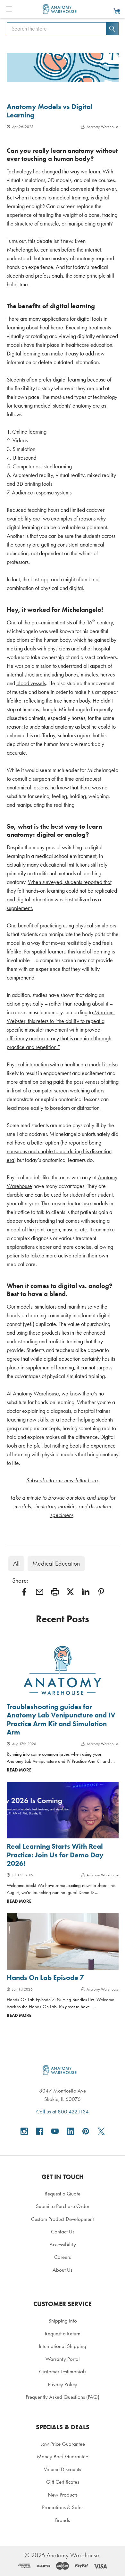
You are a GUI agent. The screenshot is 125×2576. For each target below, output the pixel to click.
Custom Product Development (63, 2219)
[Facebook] (24, 1592)
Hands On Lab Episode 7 (45, 1978)
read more (19, 1770)
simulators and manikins (61, 1307)
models (25, 1307)
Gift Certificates (63, 2482)
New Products (63, 2495)
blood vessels (31, 683)
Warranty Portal (63, 2359)
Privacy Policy (63, 2384)
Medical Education (56, 1564)
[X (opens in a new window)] (101, 2131)
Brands (63, 2520)
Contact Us (63, 2231)
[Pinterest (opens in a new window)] (101, 1592)
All (16, 1564)
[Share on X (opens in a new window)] (70, 1592)
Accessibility (63, 2244)
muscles (89, 675)
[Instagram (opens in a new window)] (24, 2131)
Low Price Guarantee (63, 2444)
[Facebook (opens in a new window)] (40, 2131)
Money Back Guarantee (63, 2456)
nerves (108, 675)
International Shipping (63, 2346)
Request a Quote (63, 2194)
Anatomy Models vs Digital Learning (50, 111)
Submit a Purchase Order (63, 2206)
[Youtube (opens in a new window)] (55, 2131)
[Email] (40, 1592)
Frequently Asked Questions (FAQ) (63, 2397)
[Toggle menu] (9, 9)
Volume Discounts (63, 2469)
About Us (63, 2270)
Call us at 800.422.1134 (63, 2111)
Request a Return (63, 2333)
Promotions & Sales (63, 2507)
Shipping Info (63, 2321)
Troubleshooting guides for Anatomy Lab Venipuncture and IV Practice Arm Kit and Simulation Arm (61, 1719)
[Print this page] (55, 1592)
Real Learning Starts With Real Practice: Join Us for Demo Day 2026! (55, 1855)
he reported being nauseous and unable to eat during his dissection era (59, 1151)
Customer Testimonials (63, 2371)
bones (72, 675)
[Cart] (117, 11)
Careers (63, 2257)
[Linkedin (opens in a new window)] (86, 1592)
